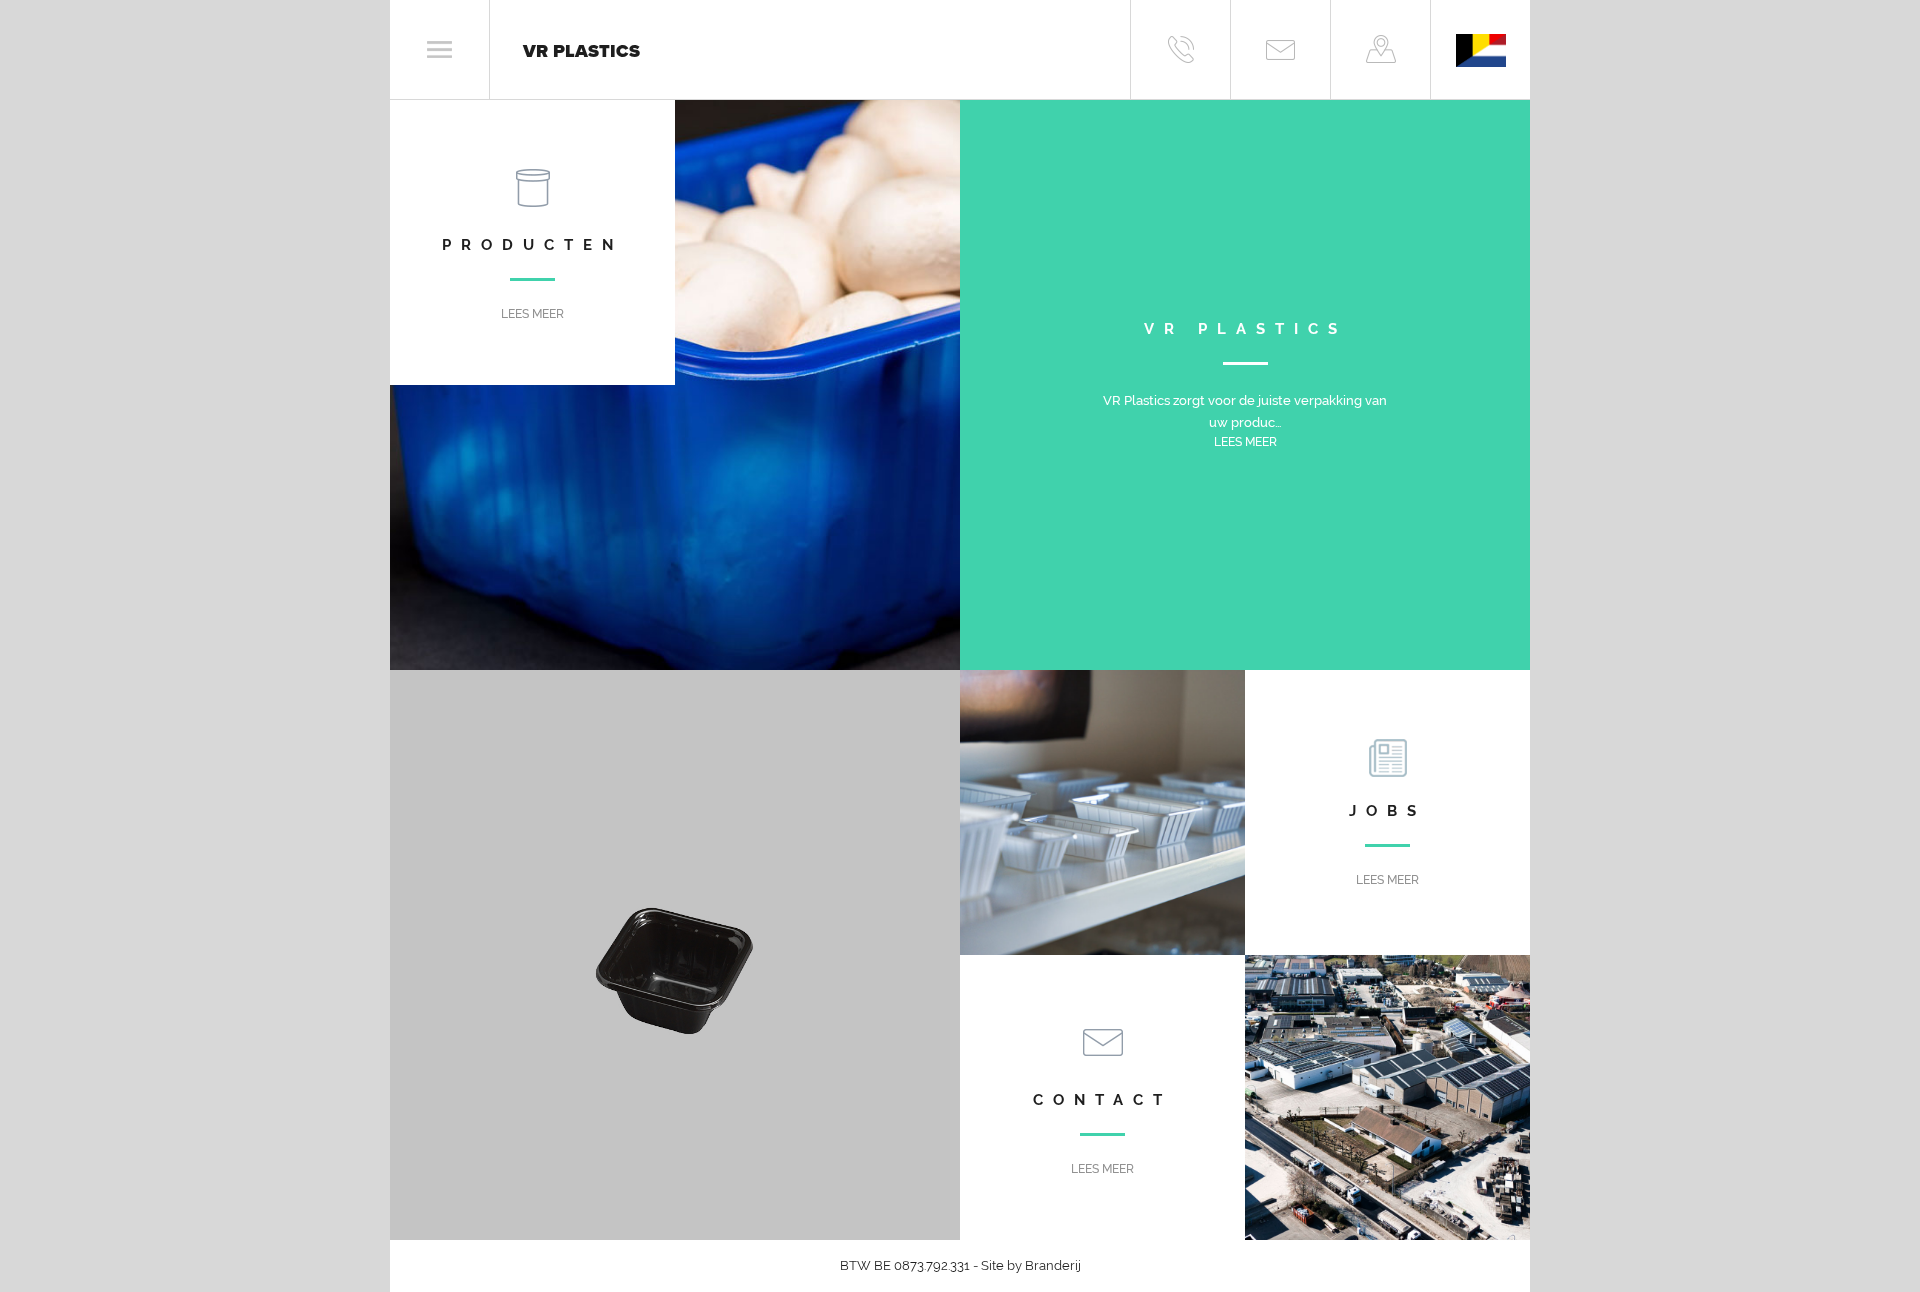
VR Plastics (581, 51)
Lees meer (532, 314)
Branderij (1053, 1265)
